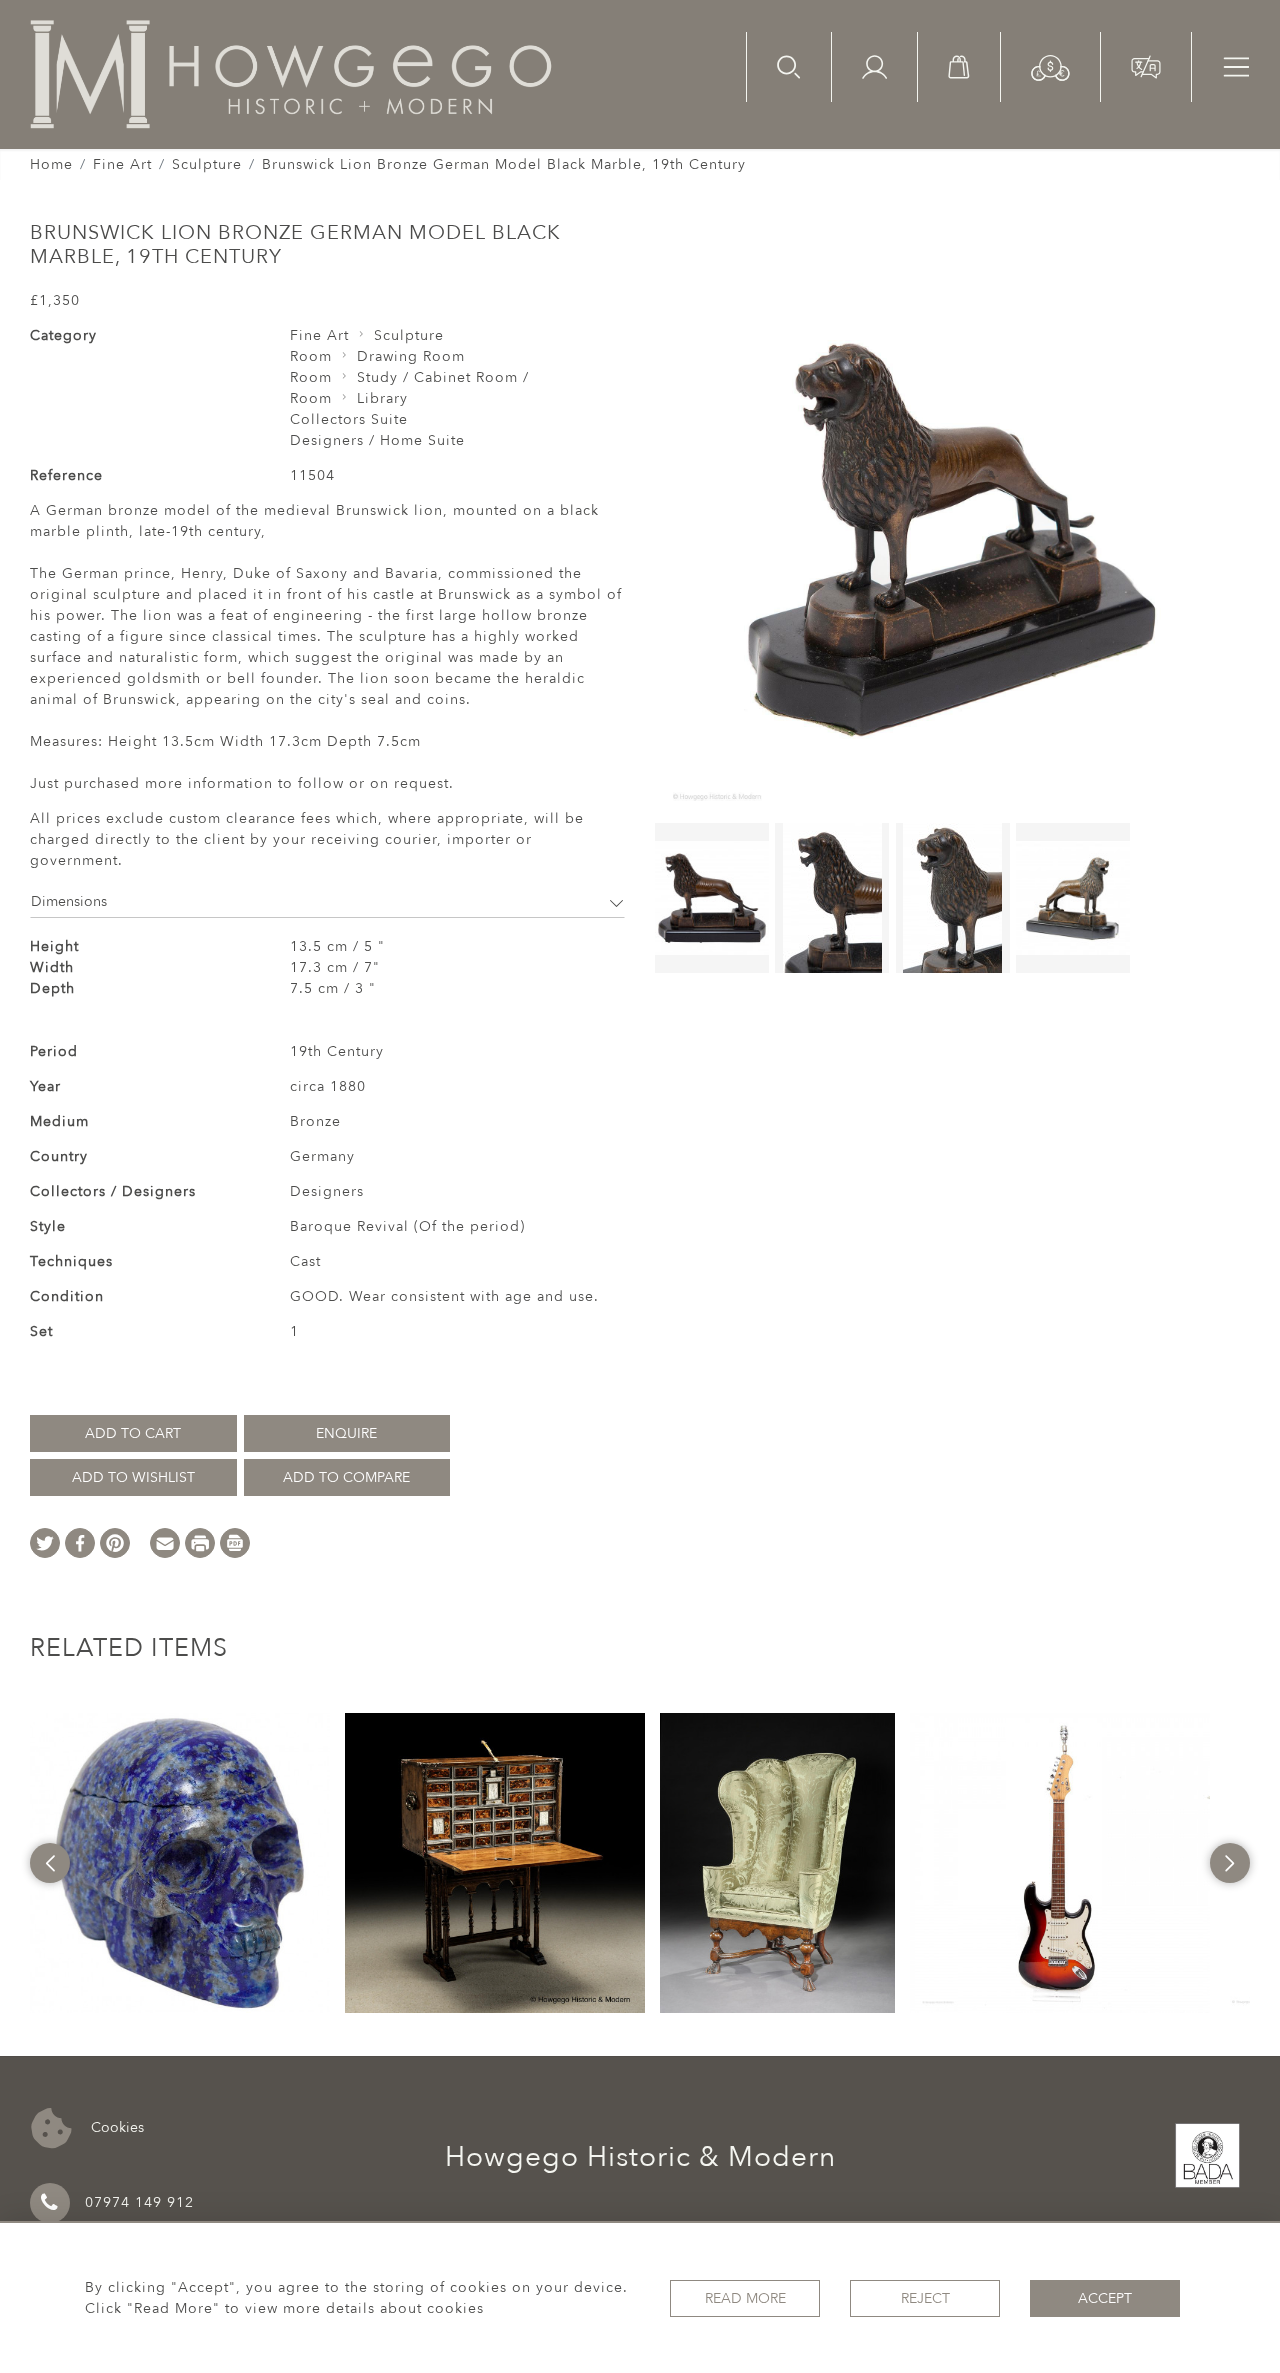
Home (51, 164)
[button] (1050, 66)
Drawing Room (411, 356)
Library (382, 398)
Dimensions (69, 901)
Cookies (115, 2126)
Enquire (346, 1433)
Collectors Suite (349, 419)
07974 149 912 (139, 2202)
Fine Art (122, 164)
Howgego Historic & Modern (640, 2157)
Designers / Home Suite (377, 440)
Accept (1105, 2298)
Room (311, 356)
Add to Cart (133, 1433)
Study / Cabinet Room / (443, 377)
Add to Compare (346, 1477)
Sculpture (207, 164)
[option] (180, 1863)
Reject (925, 2298)
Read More (745, 2298)
